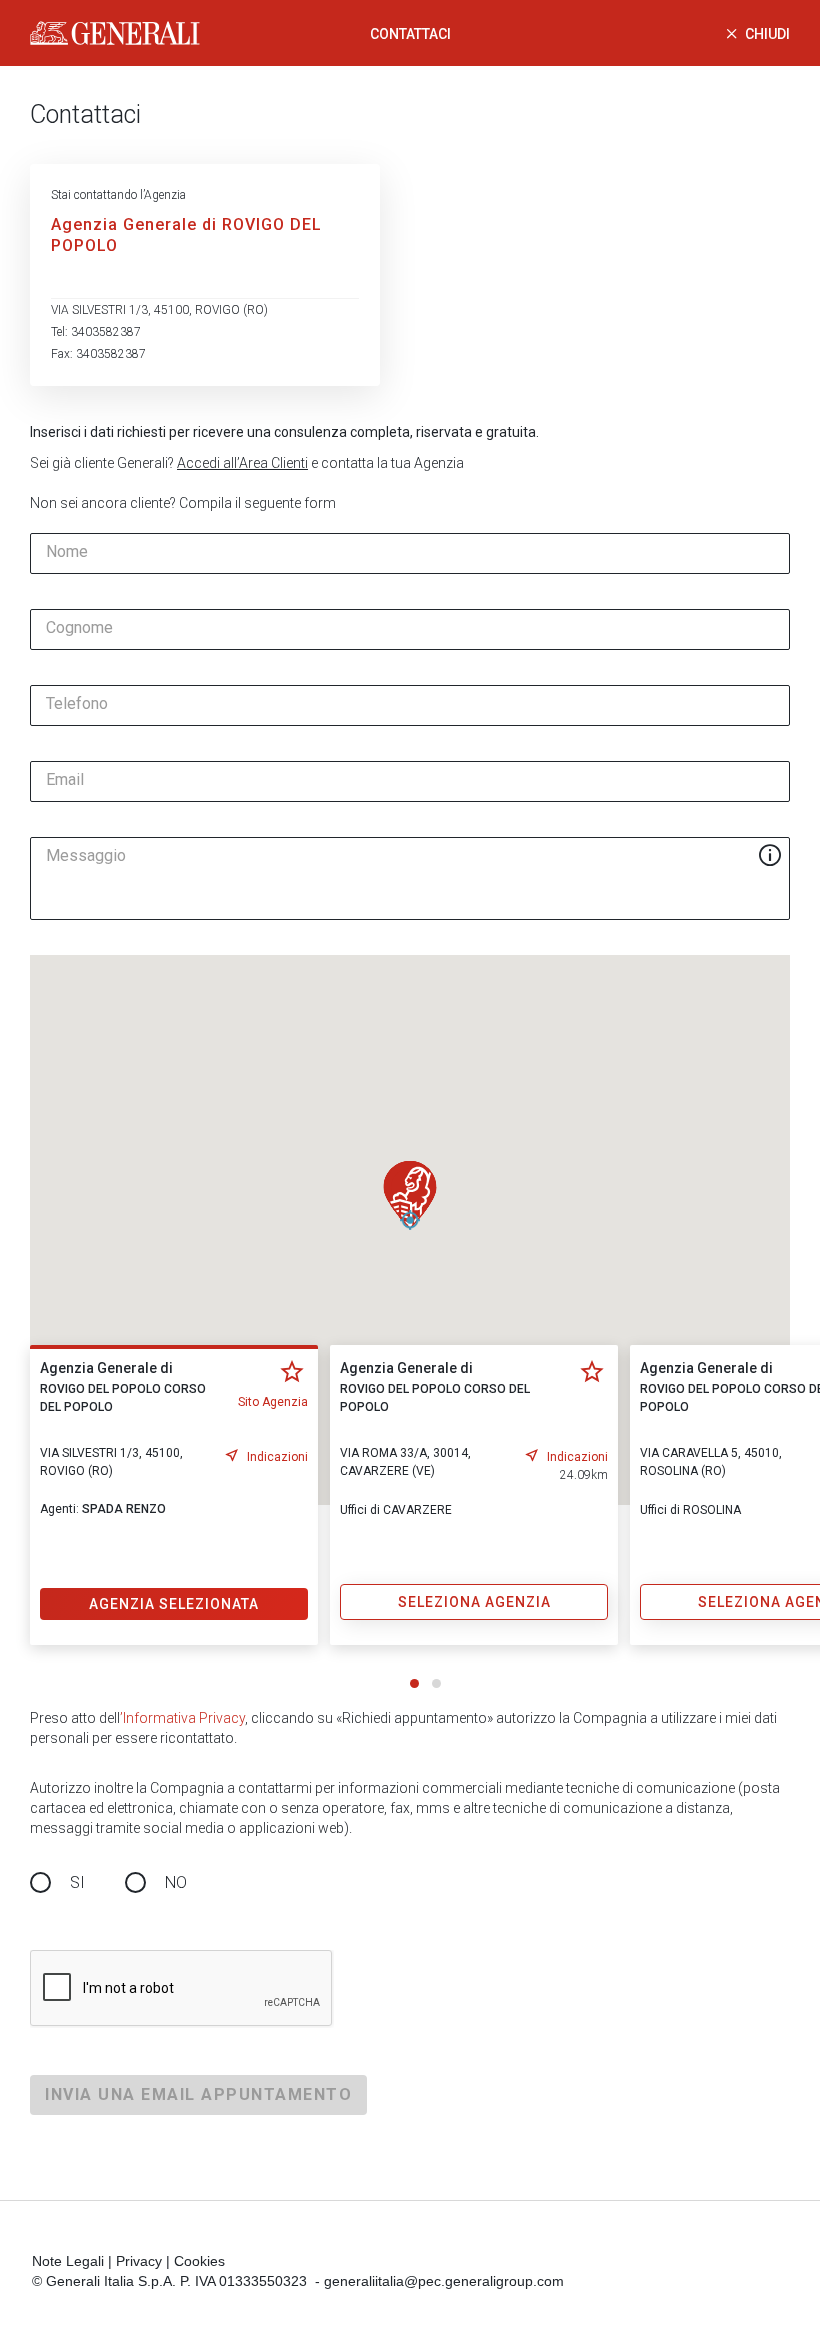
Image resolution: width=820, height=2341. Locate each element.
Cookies (199, 2261)
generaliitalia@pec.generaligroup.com (444, 2281)
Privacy (139, 2261)
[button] (410, 1195)
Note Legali (68, 2261)
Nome (67, 552)
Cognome (79, 628)
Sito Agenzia (273, 1402)
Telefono (77, 704)
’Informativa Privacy (182, 1718)
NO (176, 1882)
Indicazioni (277, 1457)
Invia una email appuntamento (198, 2094)
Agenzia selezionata (174, 1604)
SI (77, 1882)
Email (65, 780)
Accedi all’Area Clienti (242, 463)
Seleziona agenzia (474, 1602)
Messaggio (86, 856)
